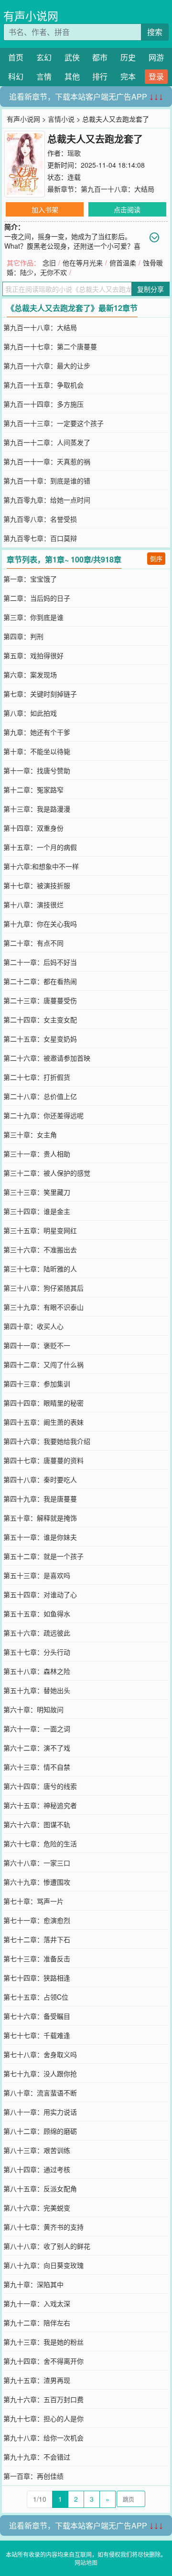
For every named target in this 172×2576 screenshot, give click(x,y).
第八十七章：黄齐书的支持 (43, 2227)
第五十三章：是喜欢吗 (37, 1575)
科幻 (16, 76)
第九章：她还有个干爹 (37, 732)
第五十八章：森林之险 (37, 1671)
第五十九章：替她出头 (37, 1690)
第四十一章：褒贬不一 (37, 1345)
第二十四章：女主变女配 (40, 1019)
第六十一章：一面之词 (37, 1729)
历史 (128, 57)
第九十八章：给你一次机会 (43, 2438)
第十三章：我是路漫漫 (37, 809)
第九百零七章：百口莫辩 (40, 538)
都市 (100, 57)
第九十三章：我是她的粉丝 (43, 2342)
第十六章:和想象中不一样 (41, 866)
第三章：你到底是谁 (33, 617)
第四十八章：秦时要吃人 (40, 1479)
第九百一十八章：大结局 (118, 189)
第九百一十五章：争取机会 (43, 385)
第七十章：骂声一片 (33, 1901)
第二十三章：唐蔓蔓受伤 (40, 1000)
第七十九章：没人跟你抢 (40, 2073)
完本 (128, 76)
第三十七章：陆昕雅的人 (40, 1269)
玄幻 (44, 57)
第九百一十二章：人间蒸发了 (47, 442)
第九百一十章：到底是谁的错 (47, 481)
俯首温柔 (123, 263)
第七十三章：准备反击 (37, 1958)
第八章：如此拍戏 (30, 713)
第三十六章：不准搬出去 (40, 1249)
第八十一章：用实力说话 (40, 2112)
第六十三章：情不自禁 (37, 1767)
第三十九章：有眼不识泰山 (43, 1307)
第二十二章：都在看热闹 (40, 981)
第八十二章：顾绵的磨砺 (40, 2131)
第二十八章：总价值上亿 (40, 1096)
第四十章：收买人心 (33, 1326)
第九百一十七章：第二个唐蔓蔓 (50, 346)
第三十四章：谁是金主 (37, 1211)
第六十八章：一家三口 (37, 1863)
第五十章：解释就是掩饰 (40, 1518)
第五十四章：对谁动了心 (40, 1594)
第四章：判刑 (23, 636)
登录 (156, 76)
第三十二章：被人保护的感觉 (47, 1173)
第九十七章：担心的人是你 (43, 2418)
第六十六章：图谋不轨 (37, 1824)
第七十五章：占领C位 (36, 1997)
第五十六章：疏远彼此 (37, 1633)
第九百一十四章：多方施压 (43, 404)
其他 (72, 76)
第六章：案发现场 (30, 675)
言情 (44, 76)
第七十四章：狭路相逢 (37, 1978)
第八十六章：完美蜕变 (37, 2208)
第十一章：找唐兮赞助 (37, 770)
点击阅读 (127, 209)
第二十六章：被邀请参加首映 (47, 1058)
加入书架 (45, 209)
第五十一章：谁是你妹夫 (40, 1537)
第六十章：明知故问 (33, 1709)
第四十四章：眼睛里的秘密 (43, 1403)
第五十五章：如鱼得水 (37, 1614)
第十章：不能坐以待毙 (37, 751)
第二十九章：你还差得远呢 (43, 1115)
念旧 (49, 263)
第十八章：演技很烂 (33, 904)
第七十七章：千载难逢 (37, 2035)
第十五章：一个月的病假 (40, 847)
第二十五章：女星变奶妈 (40, 1039)
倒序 (156, 558)
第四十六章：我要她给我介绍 (47, 1441)
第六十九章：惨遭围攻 (37, 1882)
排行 (100, 76)
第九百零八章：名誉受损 (40, 519)
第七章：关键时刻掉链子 (40, 694)
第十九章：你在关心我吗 (40, 924)
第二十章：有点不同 (33, 943)
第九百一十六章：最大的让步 (47, 366)
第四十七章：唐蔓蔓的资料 (43, 1460)
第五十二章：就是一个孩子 (43, 1556)
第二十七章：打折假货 (37, 1077)
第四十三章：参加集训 (37, 1384)
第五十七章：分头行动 (37, 1652)
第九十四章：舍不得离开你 (43, 2361)
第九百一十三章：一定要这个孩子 (54, 423)
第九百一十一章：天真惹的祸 (47, 461)
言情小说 (61, 119)
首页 (16, 57)
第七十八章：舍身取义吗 (40, 2054)
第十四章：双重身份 (33, 828)
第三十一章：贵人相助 (37, 1154)
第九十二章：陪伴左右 (37, 2323)
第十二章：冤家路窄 (33, 790)
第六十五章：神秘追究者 (40, 1805)
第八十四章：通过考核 (37, 2169)
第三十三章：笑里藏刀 (37, 1192)
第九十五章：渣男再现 (37, 2380)
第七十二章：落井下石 (37, 1939)
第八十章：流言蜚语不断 (40, 2093)
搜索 (155, 32)
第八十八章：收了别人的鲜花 (47, 2246)
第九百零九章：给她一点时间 (47, 500)
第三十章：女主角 (30, 1134)
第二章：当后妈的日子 (37, 598)
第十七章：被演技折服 (37, 885)
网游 (156, 57)
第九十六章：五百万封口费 (43, 2399)
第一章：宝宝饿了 (30, 579)
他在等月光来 (83, 263)
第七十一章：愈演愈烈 (37, 1920)
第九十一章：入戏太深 (37, 2303)
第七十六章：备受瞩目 (37, 2016)
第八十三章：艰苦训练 (37, 2150)
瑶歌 (74, 153)
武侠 (72, 57)
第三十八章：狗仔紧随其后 (43, 1288)
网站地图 (86, 2562)
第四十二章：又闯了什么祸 (43, 1364)
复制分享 (150, 289)
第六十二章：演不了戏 (37, 1748)
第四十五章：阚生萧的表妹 (43, 1422)
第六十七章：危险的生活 (40, 1843)
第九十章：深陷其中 (33, 2284)
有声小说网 (31, 16)
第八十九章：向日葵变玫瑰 (43, 2265)
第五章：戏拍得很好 (33, 655)
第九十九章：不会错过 (37, 2457)
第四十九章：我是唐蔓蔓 (40, 1499)
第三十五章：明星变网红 (40, 1230)
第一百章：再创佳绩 (33, 2476)
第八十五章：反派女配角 (40, 2188)
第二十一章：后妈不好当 (40, 962)
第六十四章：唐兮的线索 (40, 1786)
